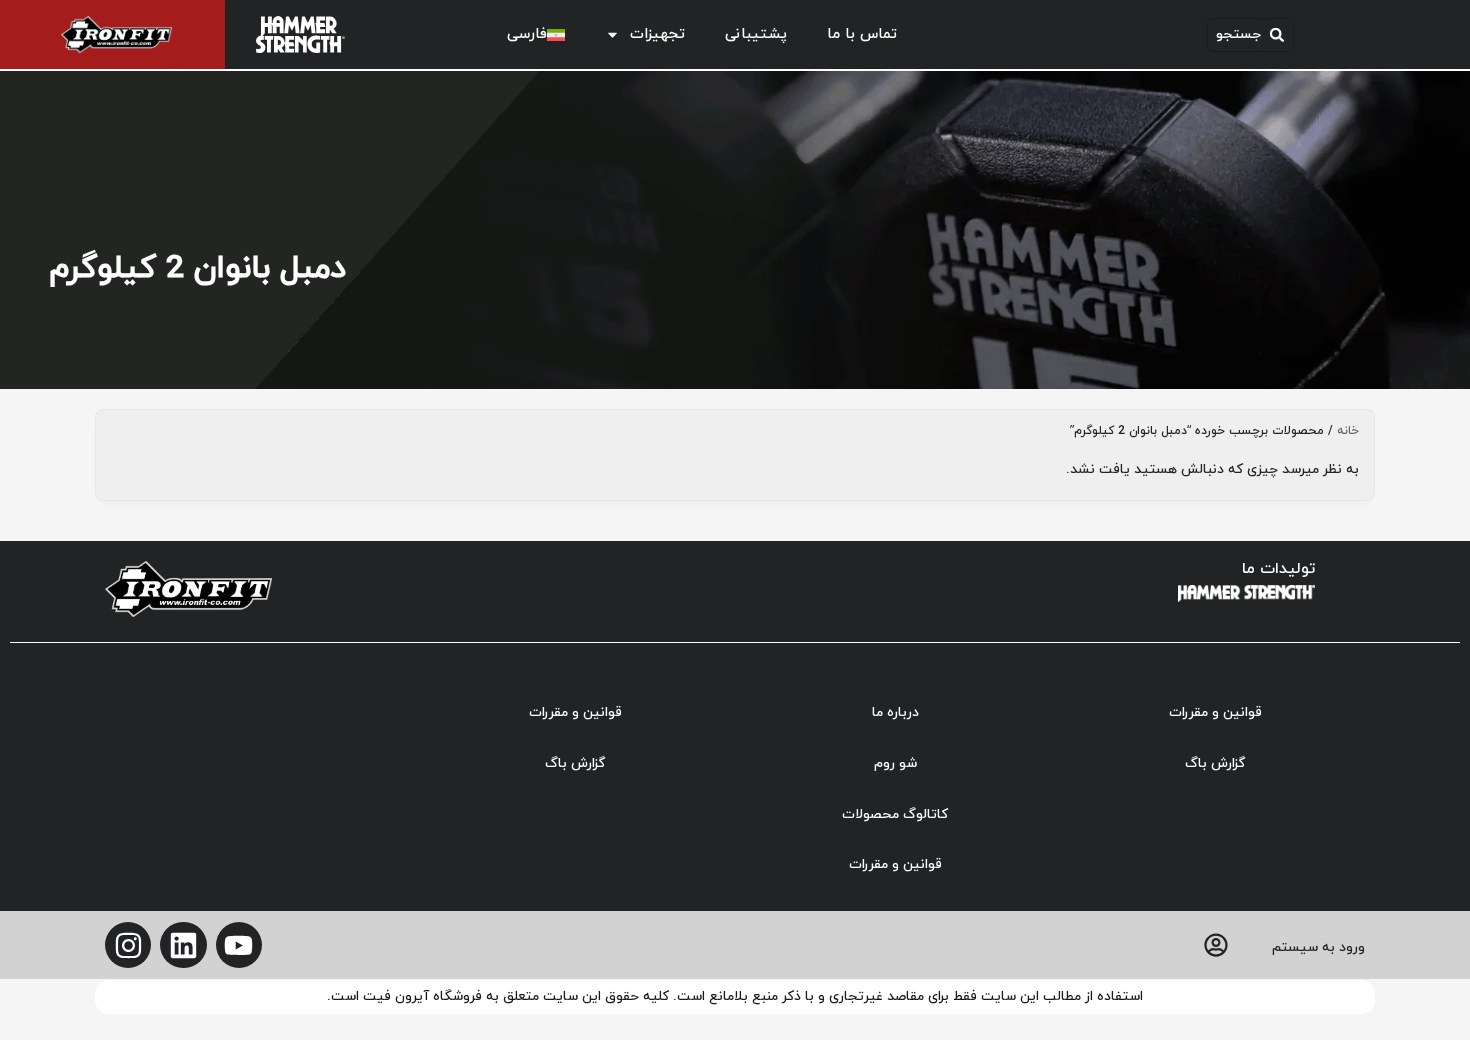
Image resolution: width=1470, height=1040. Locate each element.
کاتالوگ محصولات (895, 814)
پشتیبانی (756, 34)
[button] (1250, 35)
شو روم (895, 763)
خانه (1348, 431)
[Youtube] (239, 945)
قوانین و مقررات (1215, 712)
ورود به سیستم (1318, 947)
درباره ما (895, 712)
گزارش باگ (1215, 763)
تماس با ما (862, 34)
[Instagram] (128, 945)
